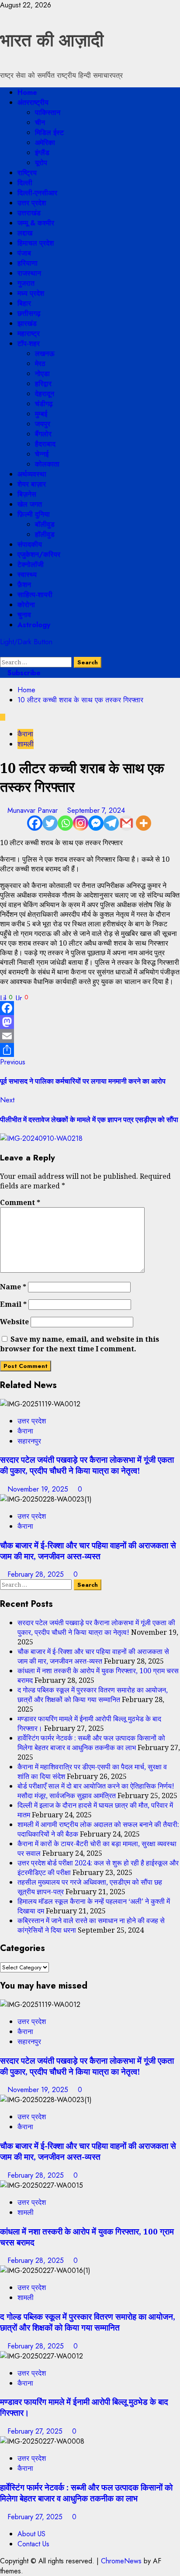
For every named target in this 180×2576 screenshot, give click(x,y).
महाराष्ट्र (29, 333)
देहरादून (45, 394)
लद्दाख (25, 233)
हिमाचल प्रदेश (36, 243)
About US (31, 2534)
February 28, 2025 (37, 1574)
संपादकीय (30, 544)
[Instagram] (81, 823)
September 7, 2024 (96, 810)
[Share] (90, 1050)
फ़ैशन (24, 585)
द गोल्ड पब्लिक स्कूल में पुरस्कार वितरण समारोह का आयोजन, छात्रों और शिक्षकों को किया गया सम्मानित (93, 1695)
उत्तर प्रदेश (32, 203)
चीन (40, 123)
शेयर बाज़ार (32, 484)
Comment (20, 1202)
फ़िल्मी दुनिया (34, 514)
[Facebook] (35, 823)
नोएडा (42, 374)
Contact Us (33, 2544)
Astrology (34, 625)
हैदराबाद (45, 444)
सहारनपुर (29, 1441)
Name (13, 1287)
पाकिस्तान (48, 112)
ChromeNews (121, 2561)
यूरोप (41, 163)
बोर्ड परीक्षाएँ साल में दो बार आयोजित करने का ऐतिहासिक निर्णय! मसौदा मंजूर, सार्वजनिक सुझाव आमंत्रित (96, 1791)
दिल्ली (25, 183)
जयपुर (43, 424)
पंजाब (24, 253)
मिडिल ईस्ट (49, 133)
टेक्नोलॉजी (31, 565)
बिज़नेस (27, 494)
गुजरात (26, 283)
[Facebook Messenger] (96, 823)
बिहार (24, 303)
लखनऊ (45, 354)
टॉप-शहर (29, 344)
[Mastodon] (90, 1022)
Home (27, 92)
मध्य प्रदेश (31, 293)
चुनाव (24, 615)
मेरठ (40, 364)
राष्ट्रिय (27, 173)
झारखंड (27, 323)
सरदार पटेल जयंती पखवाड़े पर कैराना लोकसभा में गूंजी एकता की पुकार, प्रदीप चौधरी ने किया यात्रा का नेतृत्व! (87, 1465)
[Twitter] (50, 823)
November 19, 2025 (39, 1489)
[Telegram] (111, 823)
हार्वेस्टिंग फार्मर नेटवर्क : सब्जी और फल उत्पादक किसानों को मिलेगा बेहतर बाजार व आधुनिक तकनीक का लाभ (91, 1743)
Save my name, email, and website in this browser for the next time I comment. (80, 1344)
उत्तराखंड (29, 213)
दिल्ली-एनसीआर (37, 193)
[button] (3, 652)
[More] (144, 823)
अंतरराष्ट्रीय (33, 102)
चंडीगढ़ (44, 404)
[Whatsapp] (65, 823)
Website (14, 1322)
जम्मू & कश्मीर (36, 223)
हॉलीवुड (45, 534)
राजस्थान (29, 273)
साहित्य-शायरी (35, 595)
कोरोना (26, 605)
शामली (26, 744)
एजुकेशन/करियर (39, 554)
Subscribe (23, 673)
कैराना (25, 734)
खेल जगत (30, 504)
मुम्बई (41, 414)
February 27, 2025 (36, 2431)
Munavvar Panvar (34, 810)
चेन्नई (42, 454)
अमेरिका (45, 143)
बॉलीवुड (45, 524)
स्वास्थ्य (27, 575)
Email (13, 1304)
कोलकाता (47, 464)
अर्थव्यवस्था (32, 474)
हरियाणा (28, 263)
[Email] (90, 1036)
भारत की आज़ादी (52, 40)
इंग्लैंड (42, 153)
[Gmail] (126, 823)
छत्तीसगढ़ (29, 313)
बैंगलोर (43, 434)
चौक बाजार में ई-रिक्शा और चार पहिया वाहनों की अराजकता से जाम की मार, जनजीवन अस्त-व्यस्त (88, 1550)
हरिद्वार (43, 384)
